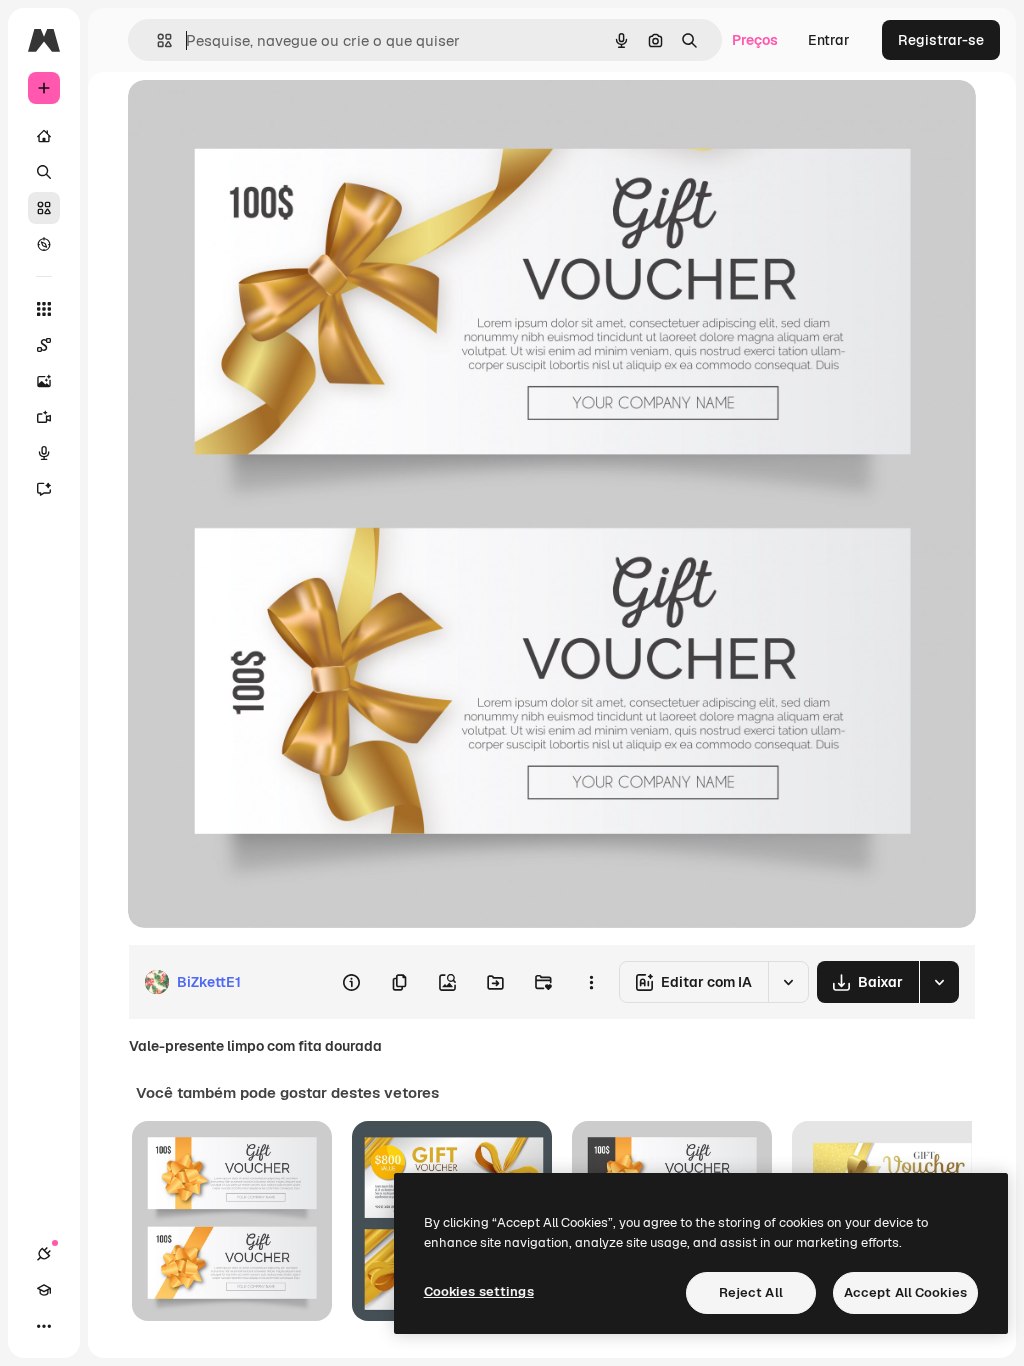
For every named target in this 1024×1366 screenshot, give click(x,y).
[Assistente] (44, 489)
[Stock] (44, 208)
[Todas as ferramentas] (44, 309)
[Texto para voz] (44, 453)
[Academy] (44, 1290)
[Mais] (44, 1326)
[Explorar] (44, 244)
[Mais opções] (591, 982)
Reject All (751, 1292)
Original (256, 117)
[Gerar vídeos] (44, 417)
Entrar (829, 40)
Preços (755, 40)
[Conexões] (44, 1254)
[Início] (44, 136)
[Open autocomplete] (156, 40)
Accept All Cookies (905, 1292)
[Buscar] (44, 172)
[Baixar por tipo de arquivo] (939, 982)
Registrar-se (941, 40)
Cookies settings (479, 1291)
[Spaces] (44, 345)
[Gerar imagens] (44, 381)
